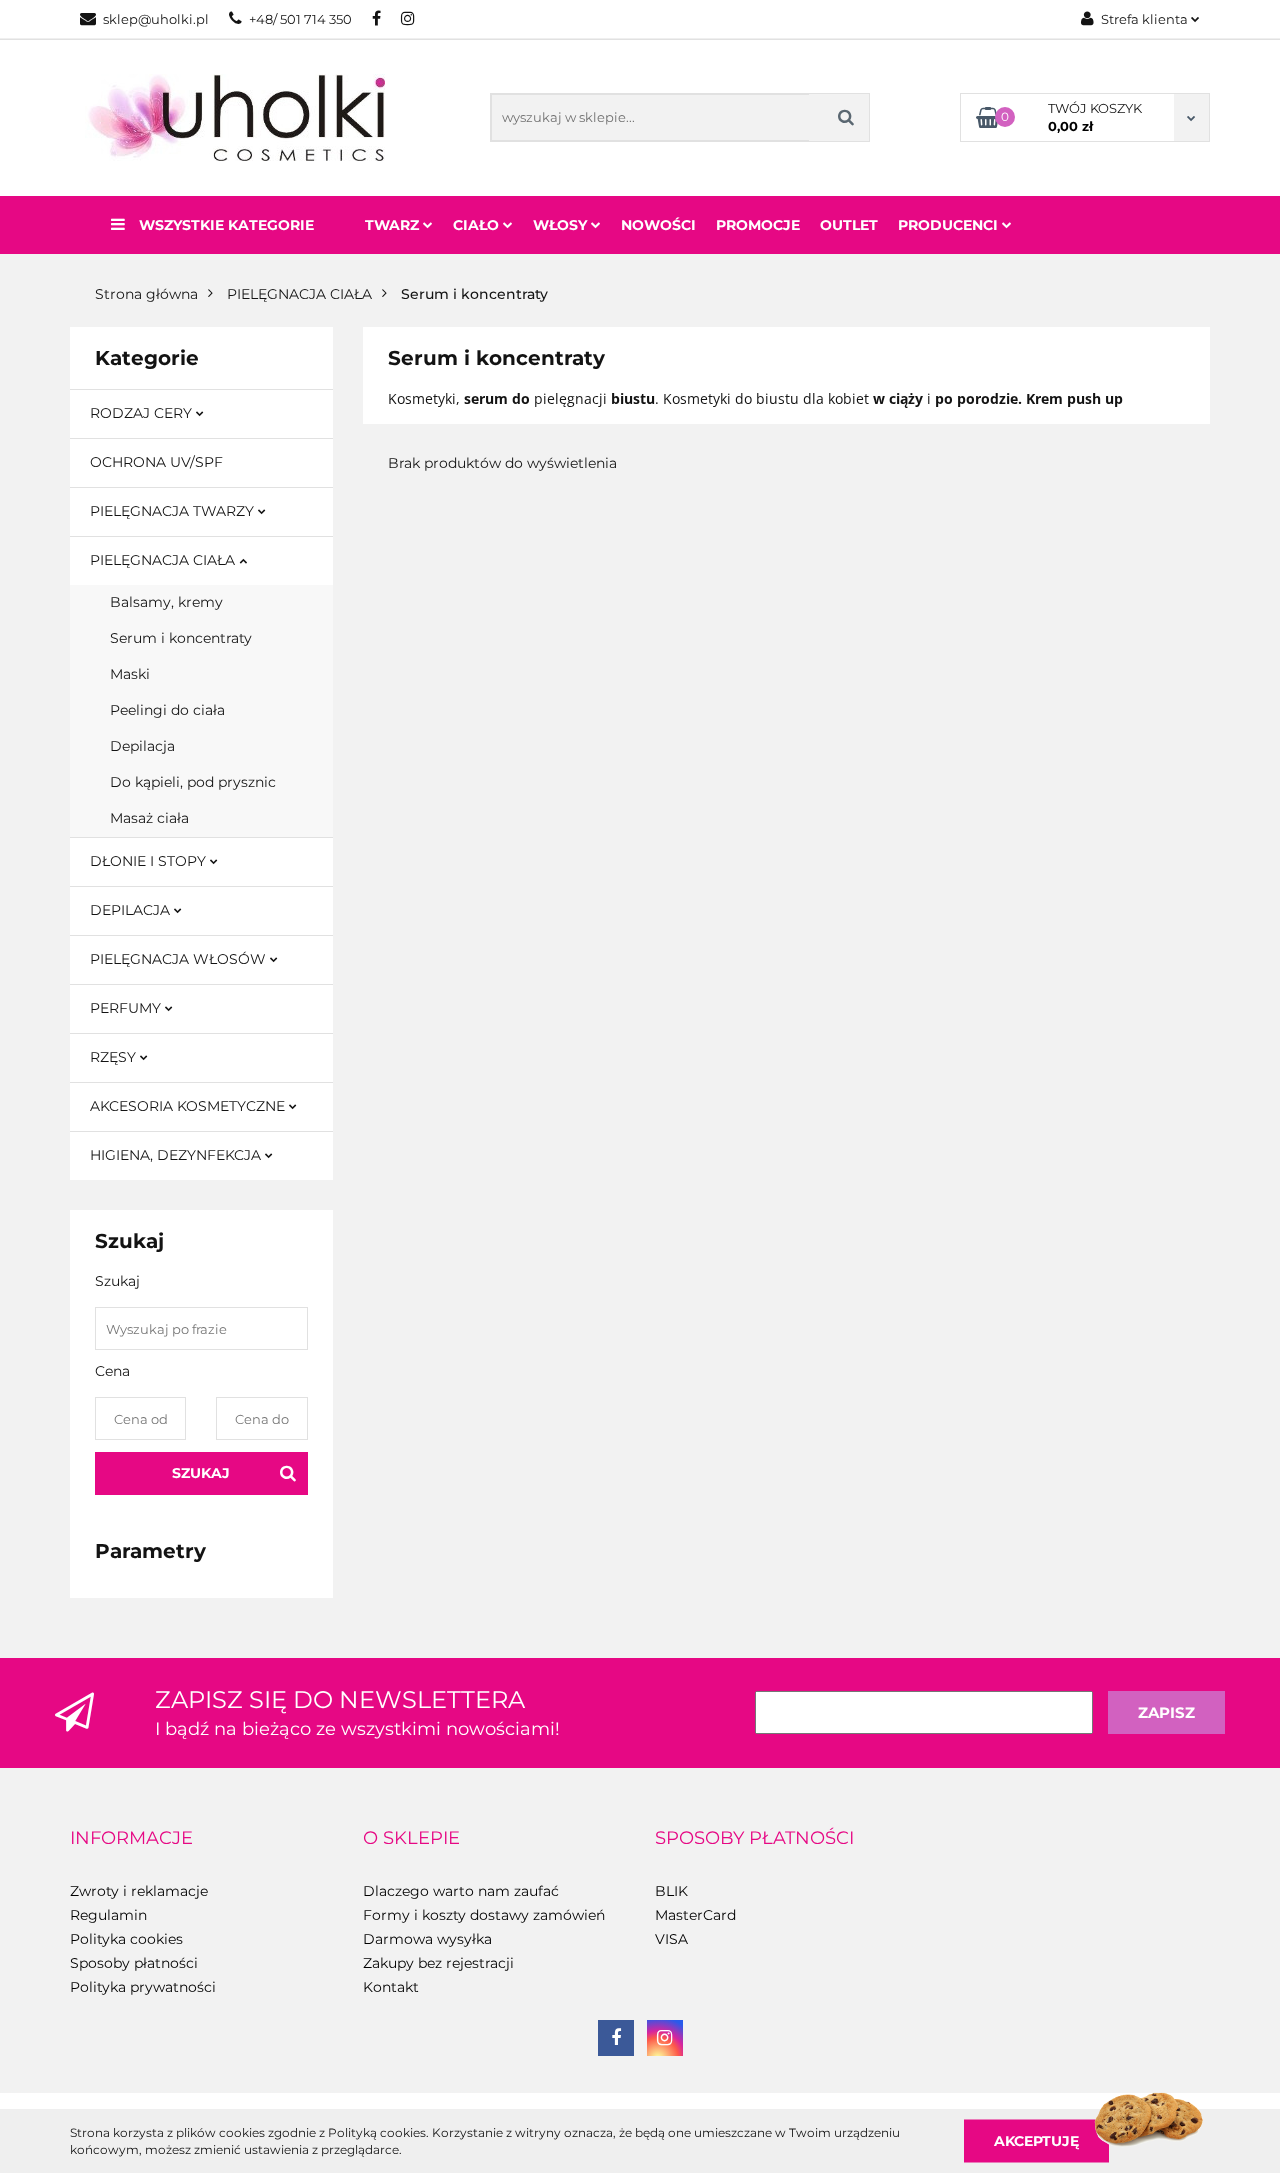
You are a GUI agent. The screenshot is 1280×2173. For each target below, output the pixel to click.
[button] (131, 1839)
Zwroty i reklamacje (139, 1891)
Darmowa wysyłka (427, 1939)
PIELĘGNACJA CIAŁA (164, 560)
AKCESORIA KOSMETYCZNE (189, 1106)
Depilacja (142, 746)
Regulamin (108, 1915)
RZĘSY (115, 1057)
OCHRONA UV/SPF (156, 462)
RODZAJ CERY (143, 413)
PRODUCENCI (950, 225)
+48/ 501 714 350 (300, 19)
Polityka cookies (126, 1939)
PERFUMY (127, 1008)
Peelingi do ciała (167, 710)
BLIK (671, 1891)
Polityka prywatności (143, 1987)
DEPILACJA (132, 910)
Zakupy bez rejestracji (438, 1963)
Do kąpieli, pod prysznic (193, 782)
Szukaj (201, 1473)
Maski (130, 674)
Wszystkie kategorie (224, 225)
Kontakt (391, 1987)
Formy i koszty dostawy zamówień (484, 1915)
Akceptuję (1036, 2140)
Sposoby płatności (134, 1963)
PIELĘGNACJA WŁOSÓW (180, 959)
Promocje (758, 225)
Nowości (658, 225)
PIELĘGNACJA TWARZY (174, 511)
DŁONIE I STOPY (150, 861)
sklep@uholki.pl (156, 19)
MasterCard (695, 1915)
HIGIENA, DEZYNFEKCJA (177, 1155)
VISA (671, 1939)
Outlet (849, 225)
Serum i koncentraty (181, 638)
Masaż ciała (149, 818)
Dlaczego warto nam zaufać (461, 1891)
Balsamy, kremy (166, 602)
